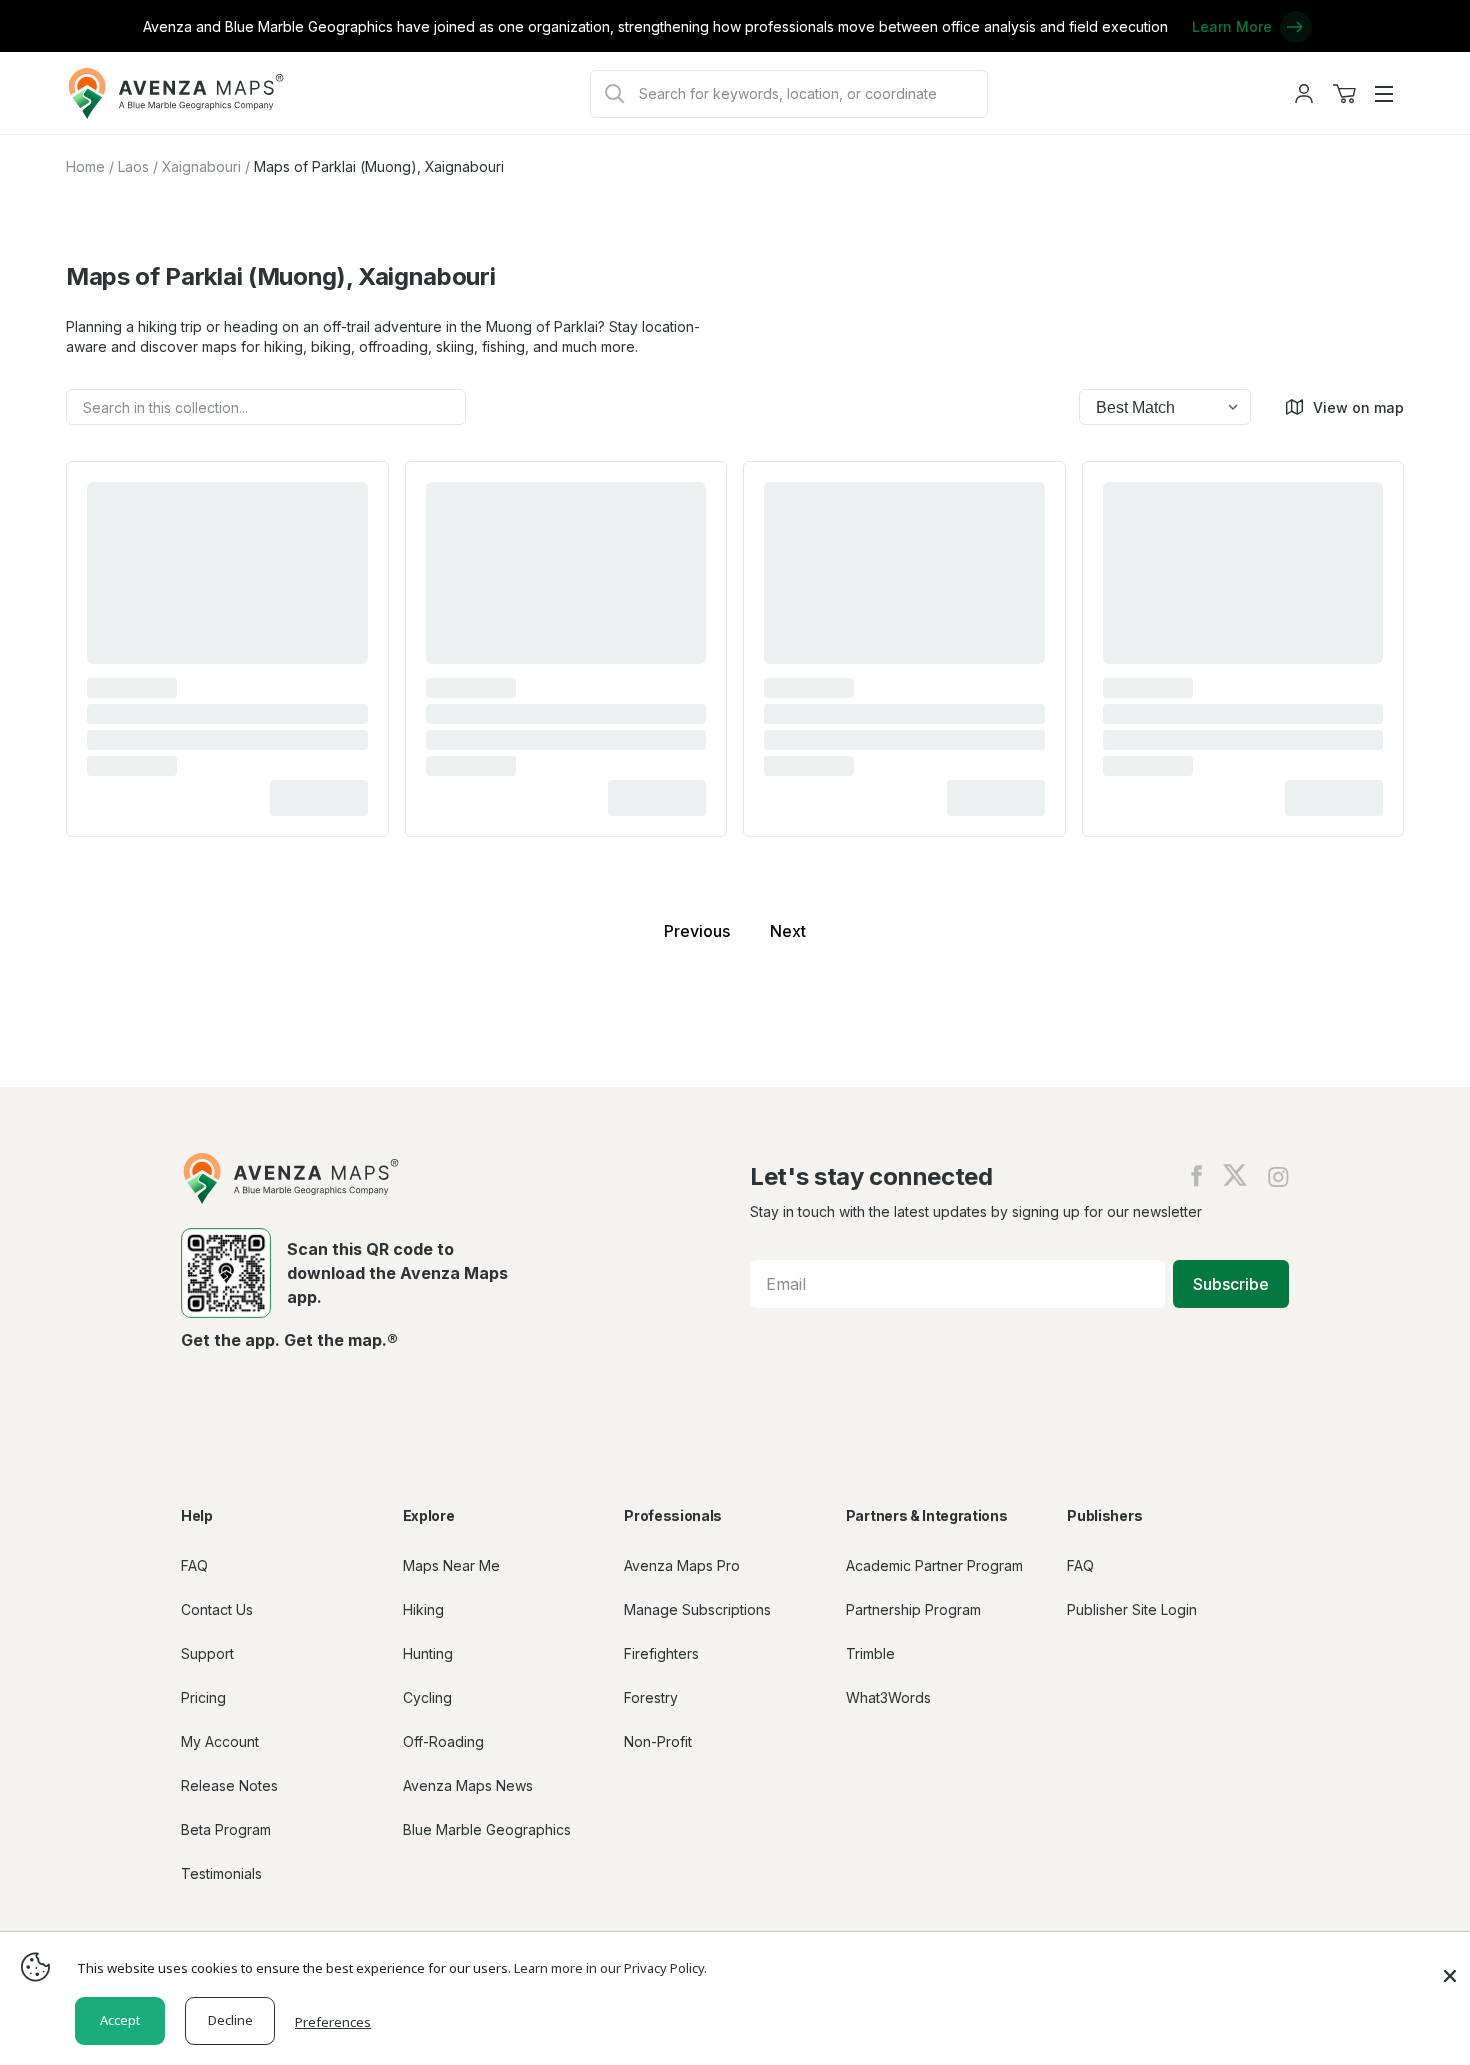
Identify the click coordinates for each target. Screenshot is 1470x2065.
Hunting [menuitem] (428, 1653)
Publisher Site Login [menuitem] (1132, 1609)
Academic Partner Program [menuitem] (934, 1565)
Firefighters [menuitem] (661, 1653)
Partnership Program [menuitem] (913, 1609)
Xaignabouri (201, 166)
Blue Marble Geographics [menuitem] (487, 1829)
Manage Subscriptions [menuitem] (697, 1609)
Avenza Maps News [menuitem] (468, 1785)
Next (788, 931)
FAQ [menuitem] (194, 1565)
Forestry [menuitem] (651, 1697)
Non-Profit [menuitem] (658, 1741)
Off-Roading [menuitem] (443, 1741)
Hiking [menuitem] (423, 1609)
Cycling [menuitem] (427, 1697)
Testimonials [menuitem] (221, 1873)
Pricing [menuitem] (203, 1697)
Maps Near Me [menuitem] (451, 1565)
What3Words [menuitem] (888, 1697)
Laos (133, 166)
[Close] (1450, 1966)
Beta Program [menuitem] (226, 1829)
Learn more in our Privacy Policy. (610, 1968)
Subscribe (1231, 1284)
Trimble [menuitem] (870, 1653)
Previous (697, 931)
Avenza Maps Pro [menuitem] (682, 1565)
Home (85, 166)
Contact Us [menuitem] (217, 1609)
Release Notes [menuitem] (229, 1785)
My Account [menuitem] (220, 1741)
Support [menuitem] (207, 1653)
